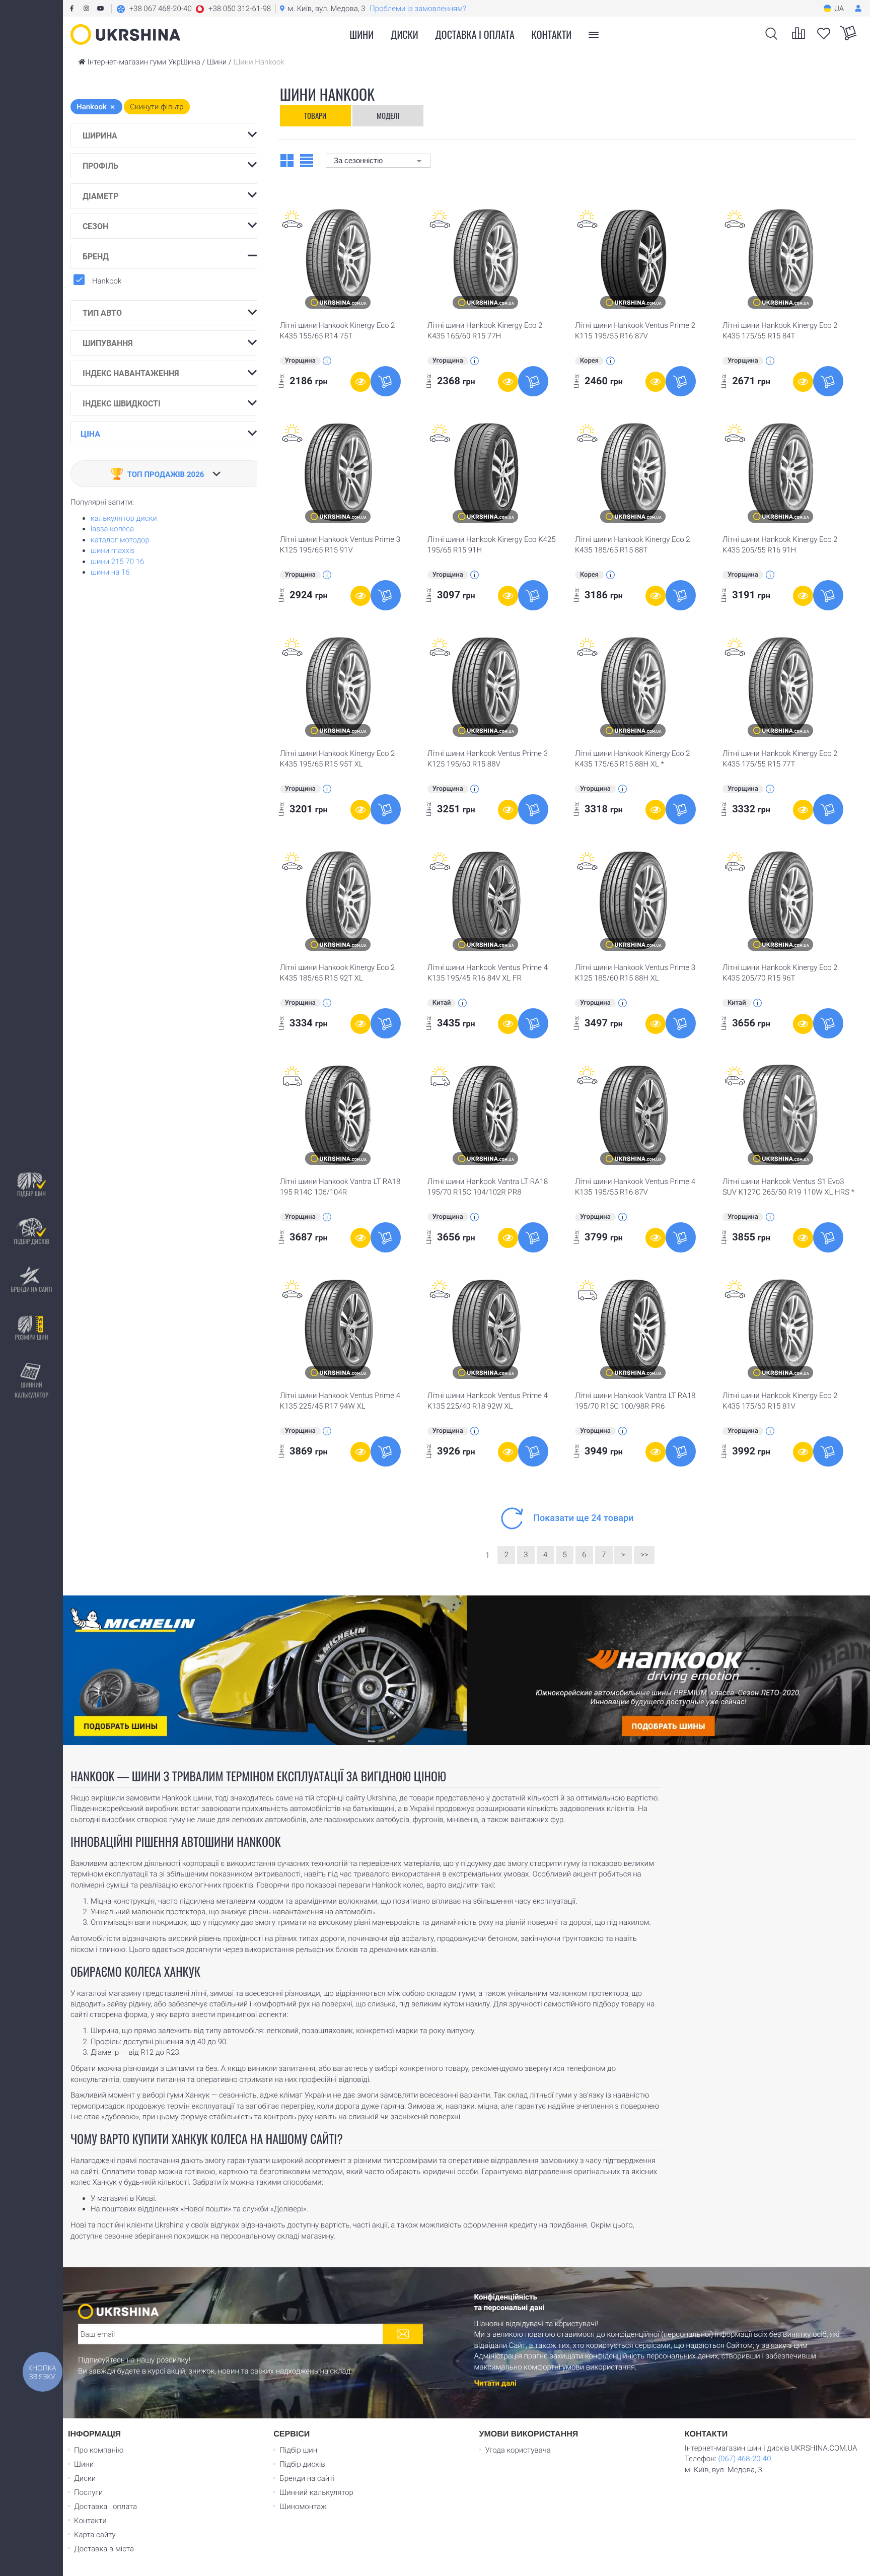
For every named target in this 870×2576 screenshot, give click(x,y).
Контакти (552, 34)
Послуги (88, 2492)
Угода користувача (518, 2450)
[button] (194, 9)
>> (644, 1555)
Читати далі (495, 2383)
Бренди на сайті (31, 1289)
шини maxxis (113, 550)
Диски (405, 34)
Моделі (388, 115)
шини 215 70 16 (117, 562)
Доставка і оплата (475, 34)
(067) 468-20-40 (744, 2459)
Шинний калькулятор (31, 1390)
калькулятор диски (124, 518)
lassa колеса (112, 529)
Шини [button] (361, 34)
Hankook (107, 281)
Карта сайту (95, 2535)
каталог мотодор (120, 540)
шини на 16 (110, 572)
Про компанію (99, 2450)
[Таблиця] (287, 160)
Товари (315, 115)
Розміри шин (31, 1337)
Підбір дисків (31, 1241)
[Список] (307, 160)
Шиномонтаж (303, 2507)
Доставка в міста (104, 2549)
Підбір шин (31, 1193)
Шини (84, 2464)
